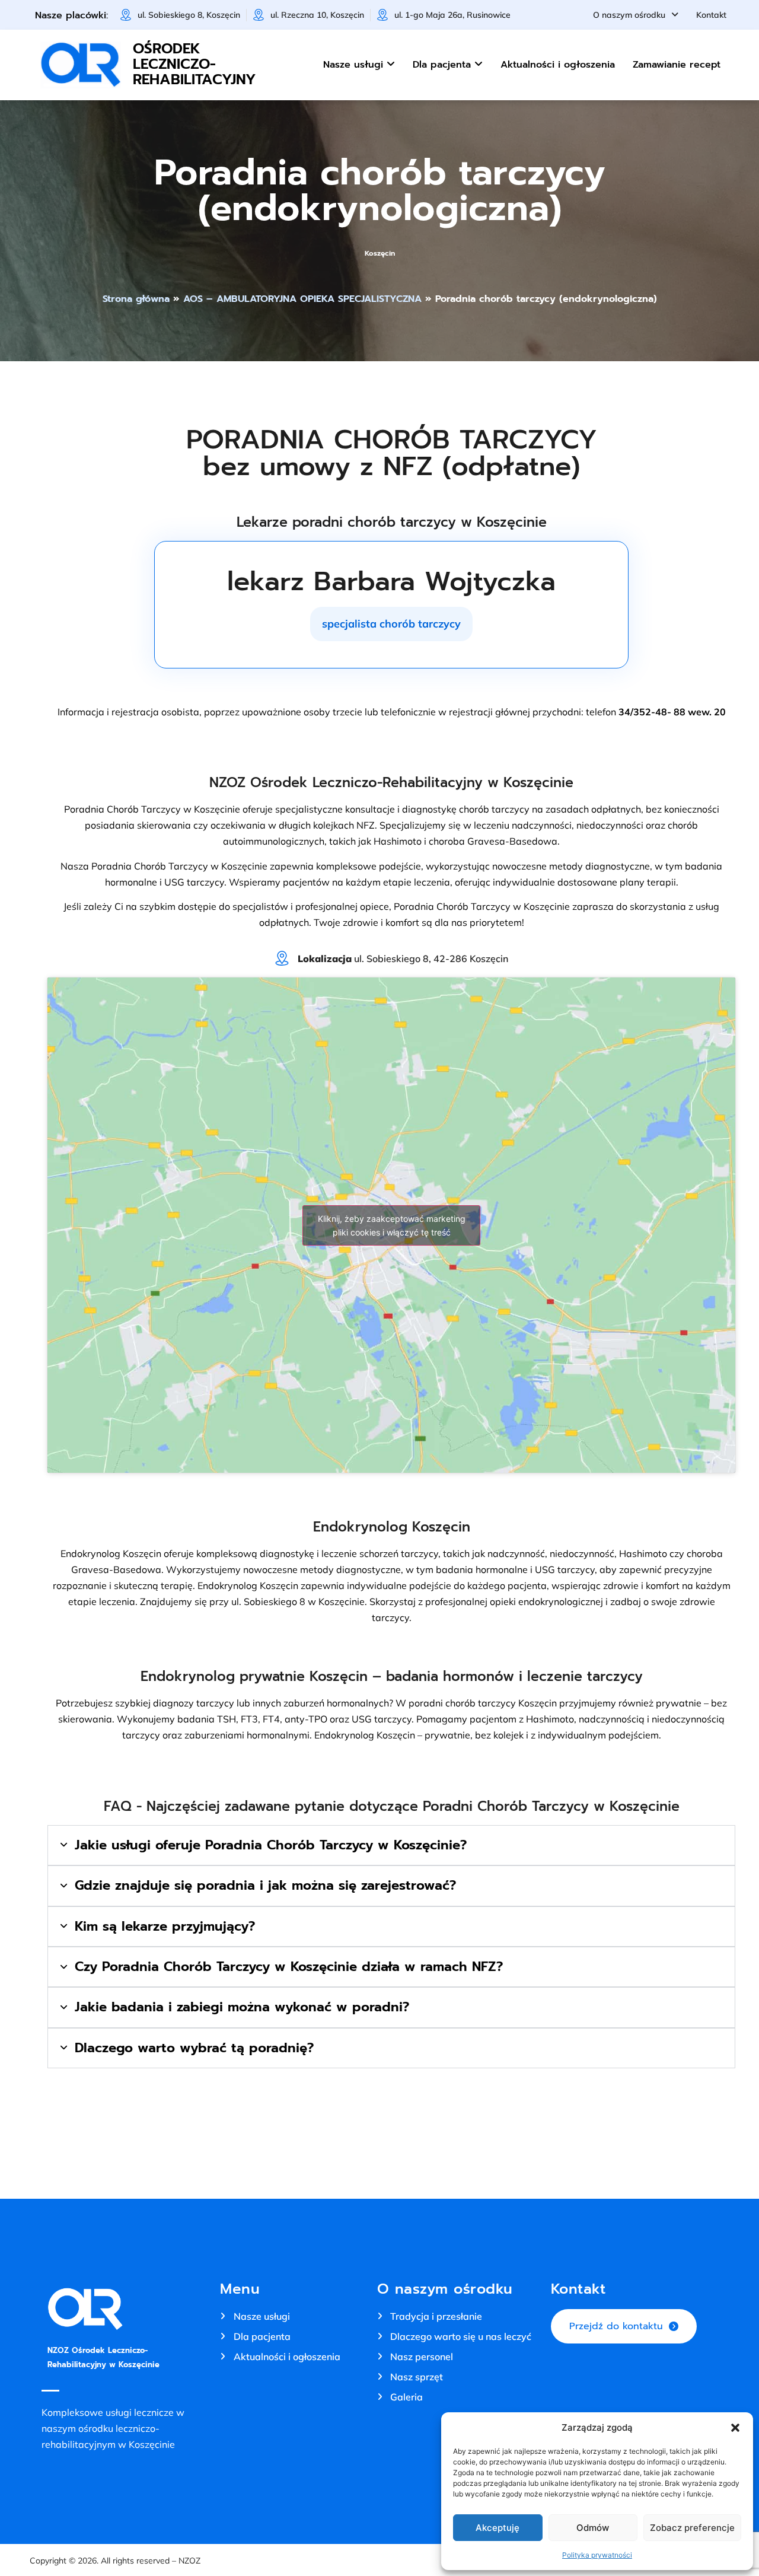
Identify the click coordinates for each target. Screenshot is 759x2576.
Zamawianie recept (677, 65)
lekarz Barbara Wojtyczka (391, 581)
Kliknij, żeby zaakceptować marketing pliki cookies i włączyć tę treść (392, 1225)
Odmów (593, 2528)
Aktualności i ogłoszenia (558, 65)
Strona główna (136, 299)
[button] (735, 2428)
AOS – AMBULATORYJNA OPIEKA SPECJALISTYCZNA (302, 299)
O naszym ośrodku (629, 15)
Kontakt (711, 15)
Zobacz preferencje (692, 2528)
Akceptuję (498, 2528)
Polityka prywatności (597, 2555)
